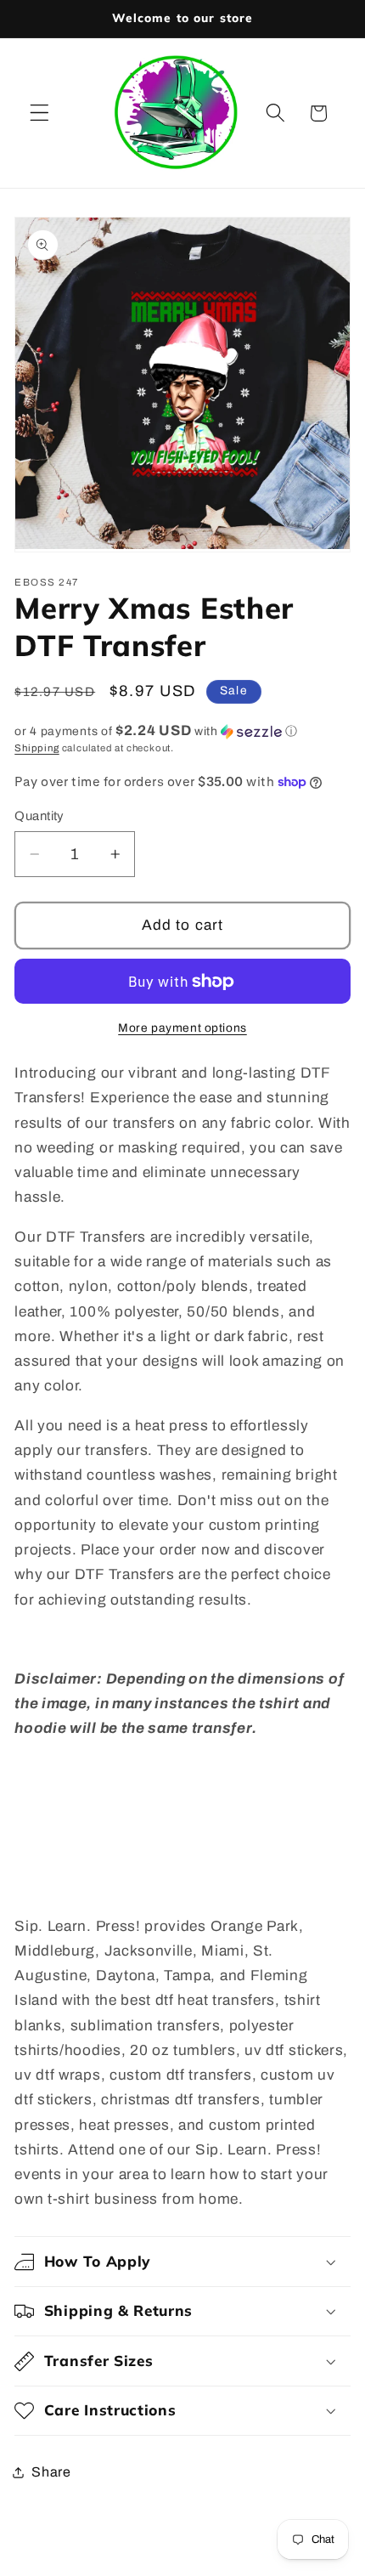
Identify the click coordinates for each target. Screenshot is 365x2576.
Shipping (36, 748)
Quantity (39, 816)
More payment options (182, 1028)
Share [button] (51, 2472)
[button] (39, 113)
